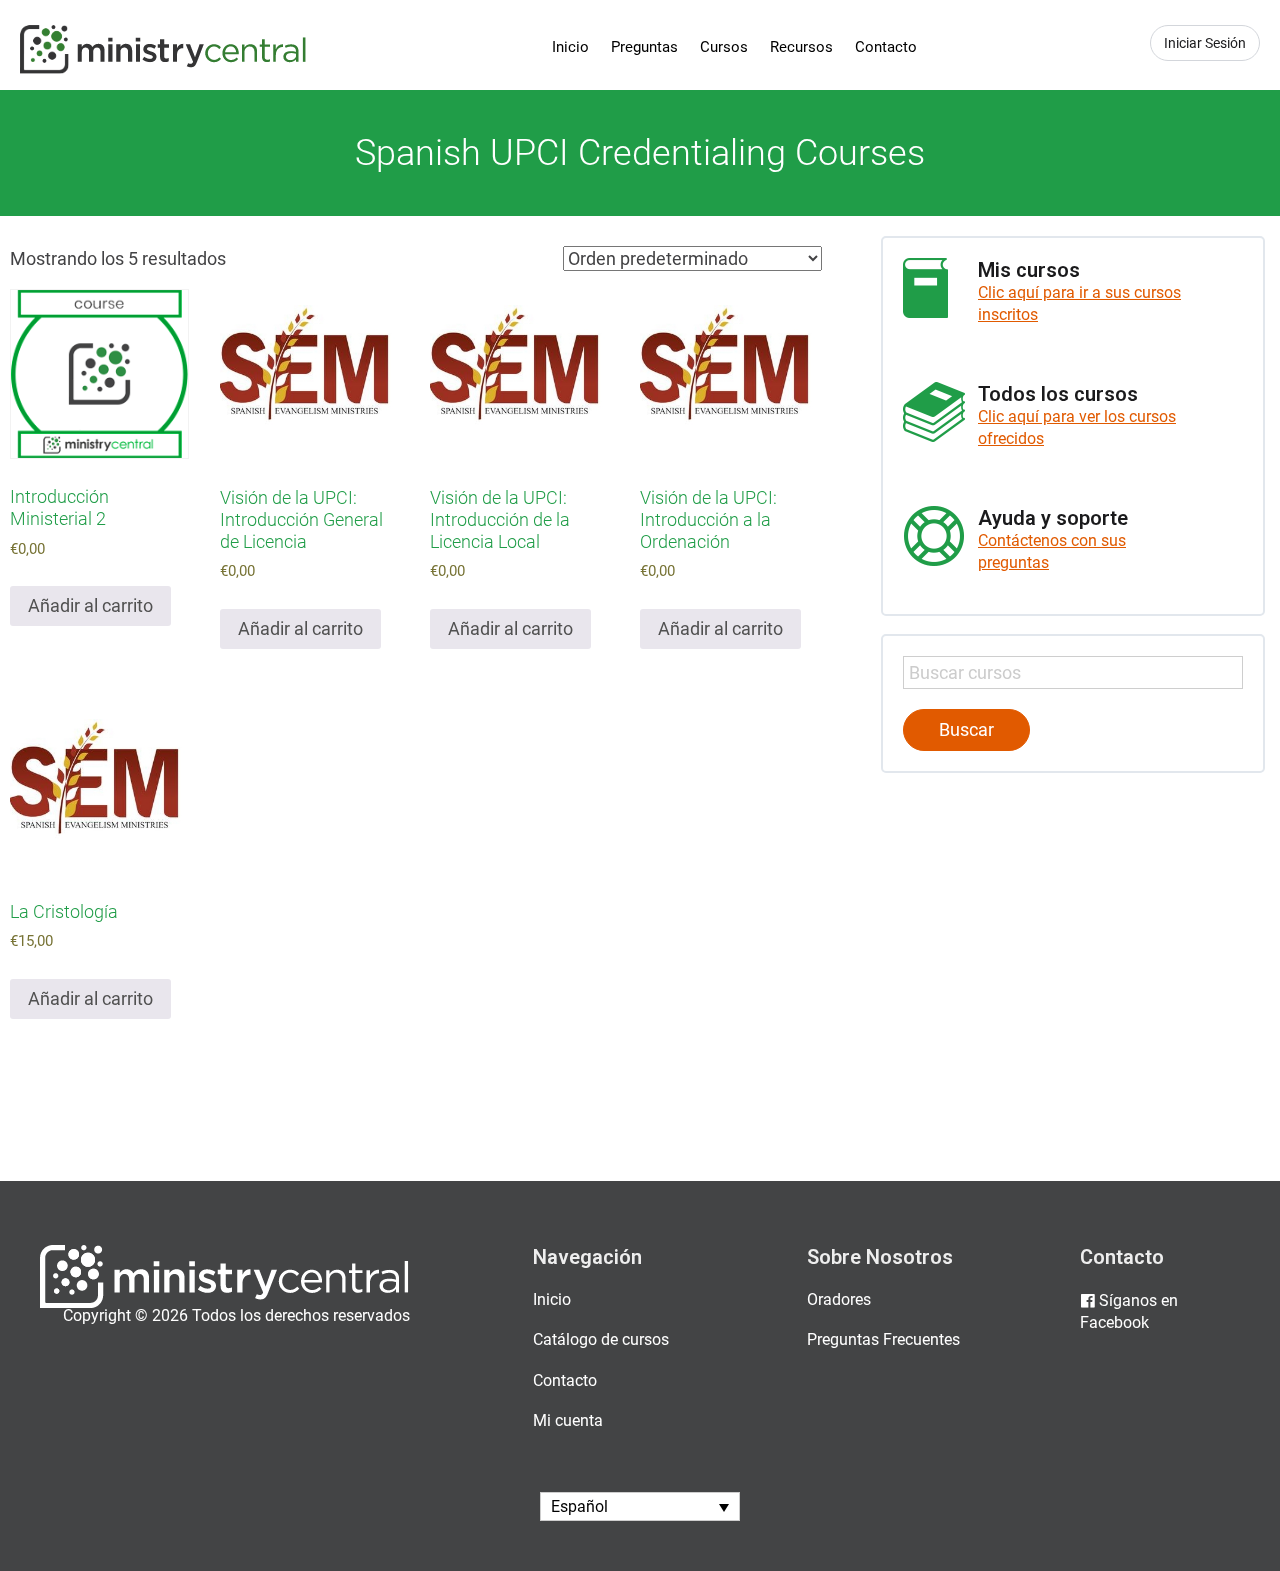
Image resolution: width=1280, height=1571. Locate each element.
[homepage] (224, 1303)
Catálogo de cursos (601, 1339)
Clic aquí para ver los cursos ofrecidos (1077, 427)
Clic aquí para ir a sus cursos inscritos (1079, 303)
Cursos (724, 47)
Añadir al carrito (90, 605)
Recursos (801, 47)
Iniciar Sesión (1205, 43)
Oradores (839, 1299)
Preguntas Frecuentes (883, 1339)
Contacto (886, 47)
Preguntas (644, 47)
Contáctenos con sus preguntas (1052, 551)
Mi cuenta (568, 1420)
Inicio (570, 47)
